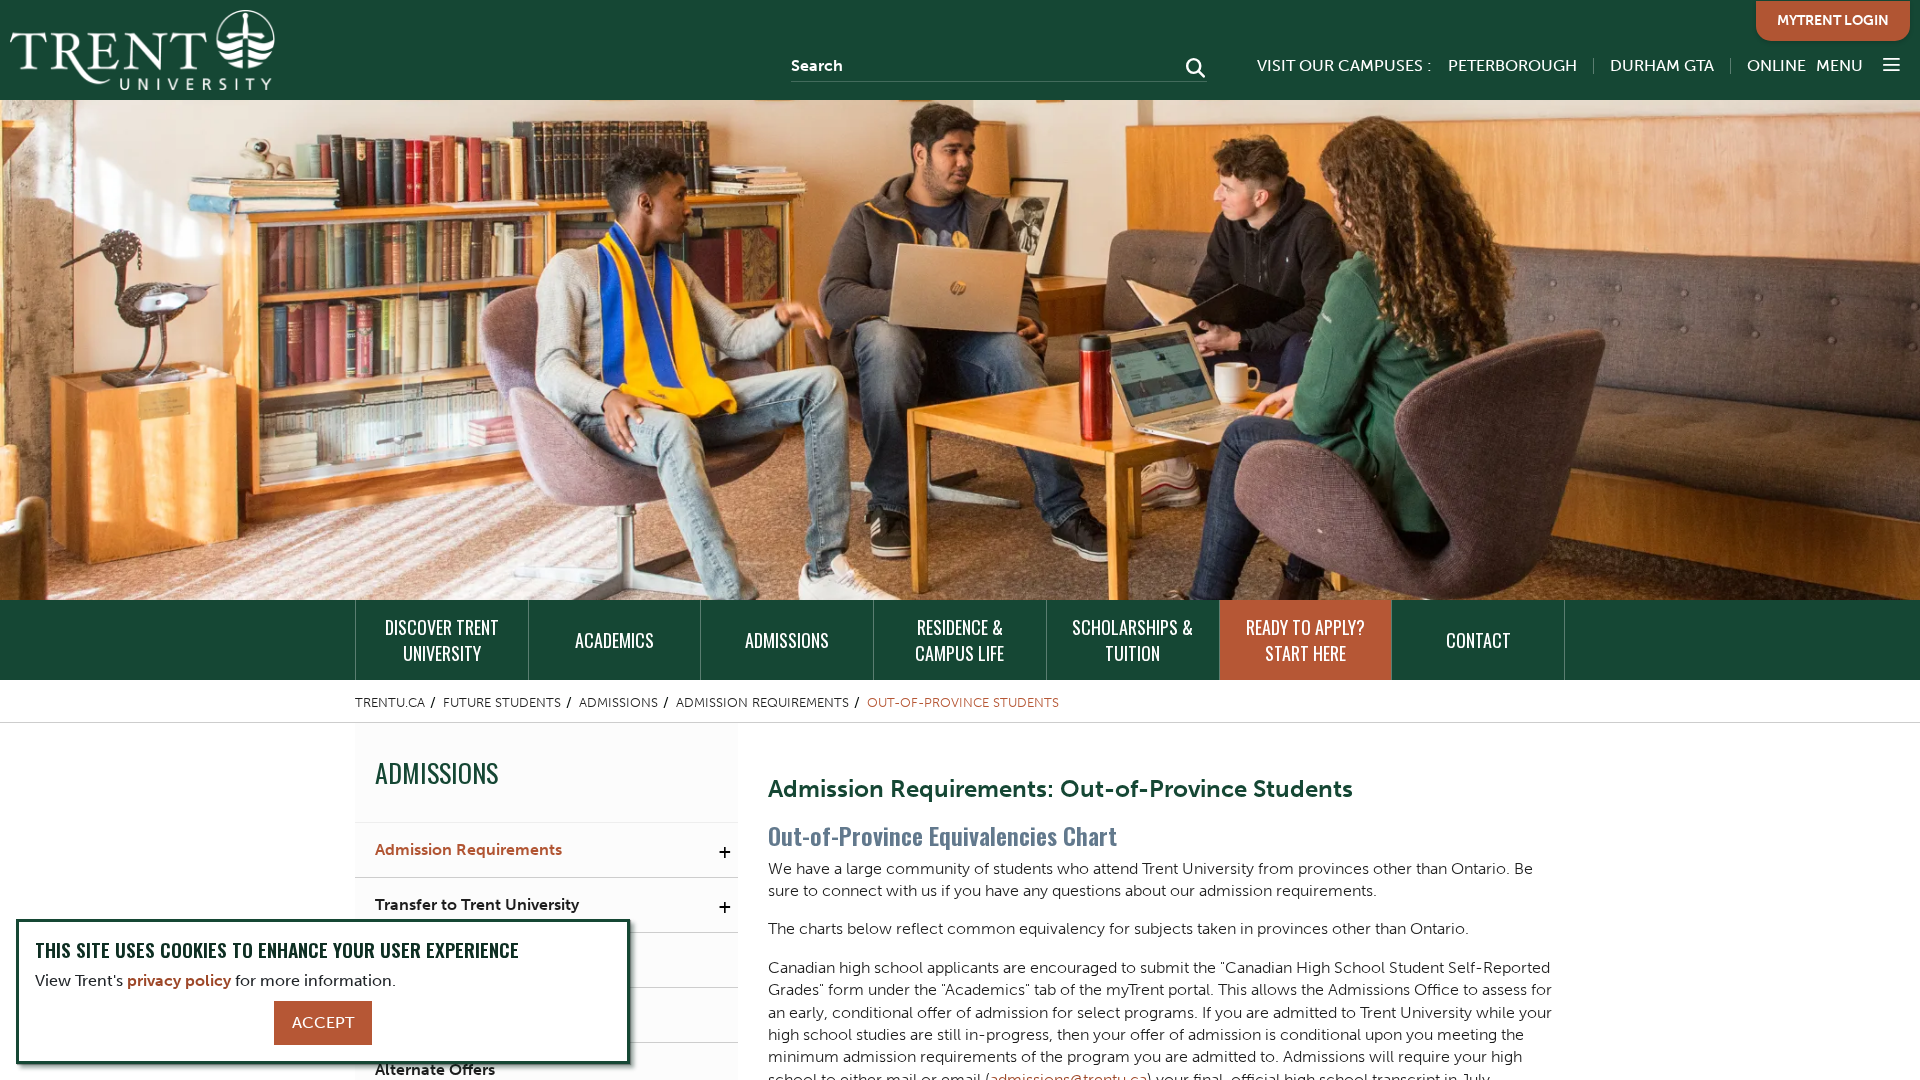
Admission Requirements (762, 702)
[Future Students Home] (142, 50)
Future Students (502, 702)
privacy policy (179, 980)
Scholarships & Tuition (1132, 640)
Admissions (787, 640)
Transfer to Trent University (477, 904)
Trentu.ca (390, 702)
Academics (614, 640)
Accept (323, 1022)
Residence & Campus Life (959, 640)
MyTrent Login (1833, 20)
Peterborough (1512, 65)
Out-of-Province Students (963, 702)
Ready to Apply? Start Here (1305, 640)
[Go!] (1189, 70)
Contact (1478, 640)
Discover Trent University (442, 640)
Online (1776, 65)
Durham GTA (1662, 65)
